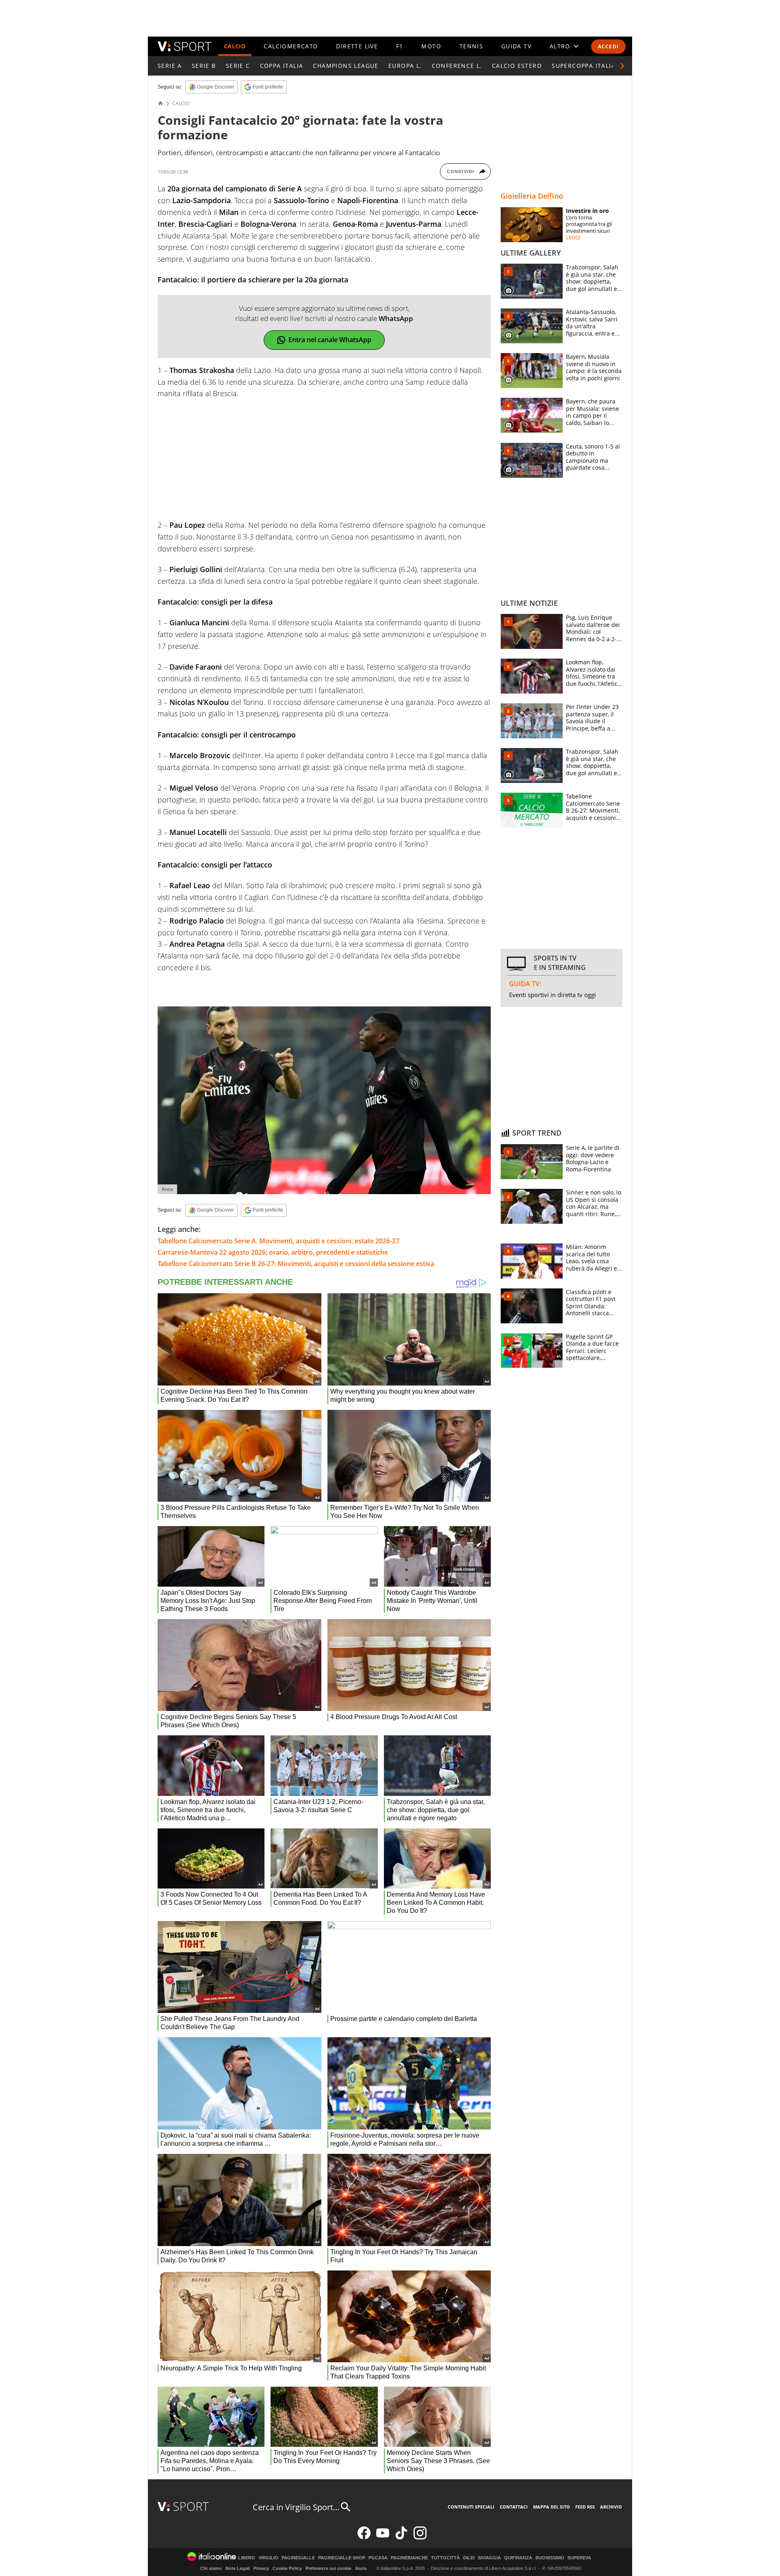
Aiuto (361, 2568)
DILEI (469, 2558)
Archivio (611, 2507)
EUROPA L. (405, 66)
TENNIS (471, 46)
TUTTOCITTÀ (445, 2558)
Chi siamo (211, 2568)
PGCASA (378, 2558)
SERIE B (204, 66)
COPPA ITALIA (282, 66)
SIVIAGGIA (489, 2558)
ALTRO (560, 46)
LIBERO (247, 2558)
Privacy (261, 2568)
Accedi (608, 47)
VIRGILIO (268, 2558)
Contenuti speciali (471, 2507)
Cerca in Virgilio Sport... (296, 2507)
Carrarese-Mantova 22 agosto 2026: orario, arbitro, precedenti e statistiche (273, 1252)
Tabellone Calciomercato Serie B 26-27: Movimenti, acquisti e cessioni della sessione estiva (296, 1264)
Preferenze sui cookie (328, 2568)
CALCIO (235, 46)
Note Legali (238, 2568)
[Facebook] (364, 2538)
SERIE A (170, 66)
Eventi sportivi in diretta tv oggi (552, 995)
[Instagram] (420, 2538)
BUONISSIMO (550, 2558)
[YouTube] (383, 2538)
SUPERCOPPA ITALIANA (588, 66)
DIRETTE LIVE (357, 46)
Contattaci (514, 2507)
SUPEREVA (579, 2558)
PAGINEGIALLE (298, 2558)
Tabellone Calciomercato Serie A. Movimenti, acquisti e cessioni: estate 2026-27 (278, 1241)
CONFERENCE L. (457, 66)
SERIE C (238, 66)
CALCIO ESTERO (517, 66)
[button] (622, 66)
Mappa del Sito (551, 2507)
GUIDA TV (516, 46)
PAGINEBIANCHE (409, 2558)
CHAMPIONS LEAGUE (346, 66)
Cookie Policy (287, 2568)
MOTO (431, 46)
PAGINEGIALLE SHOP (342, 2558)
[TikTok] (401, 2538)
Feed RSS (585, 2507)
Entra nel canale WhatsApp (330, 340)
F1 (400, 46)
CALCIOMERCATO (291, 46)
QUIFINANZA (518, 2558)
